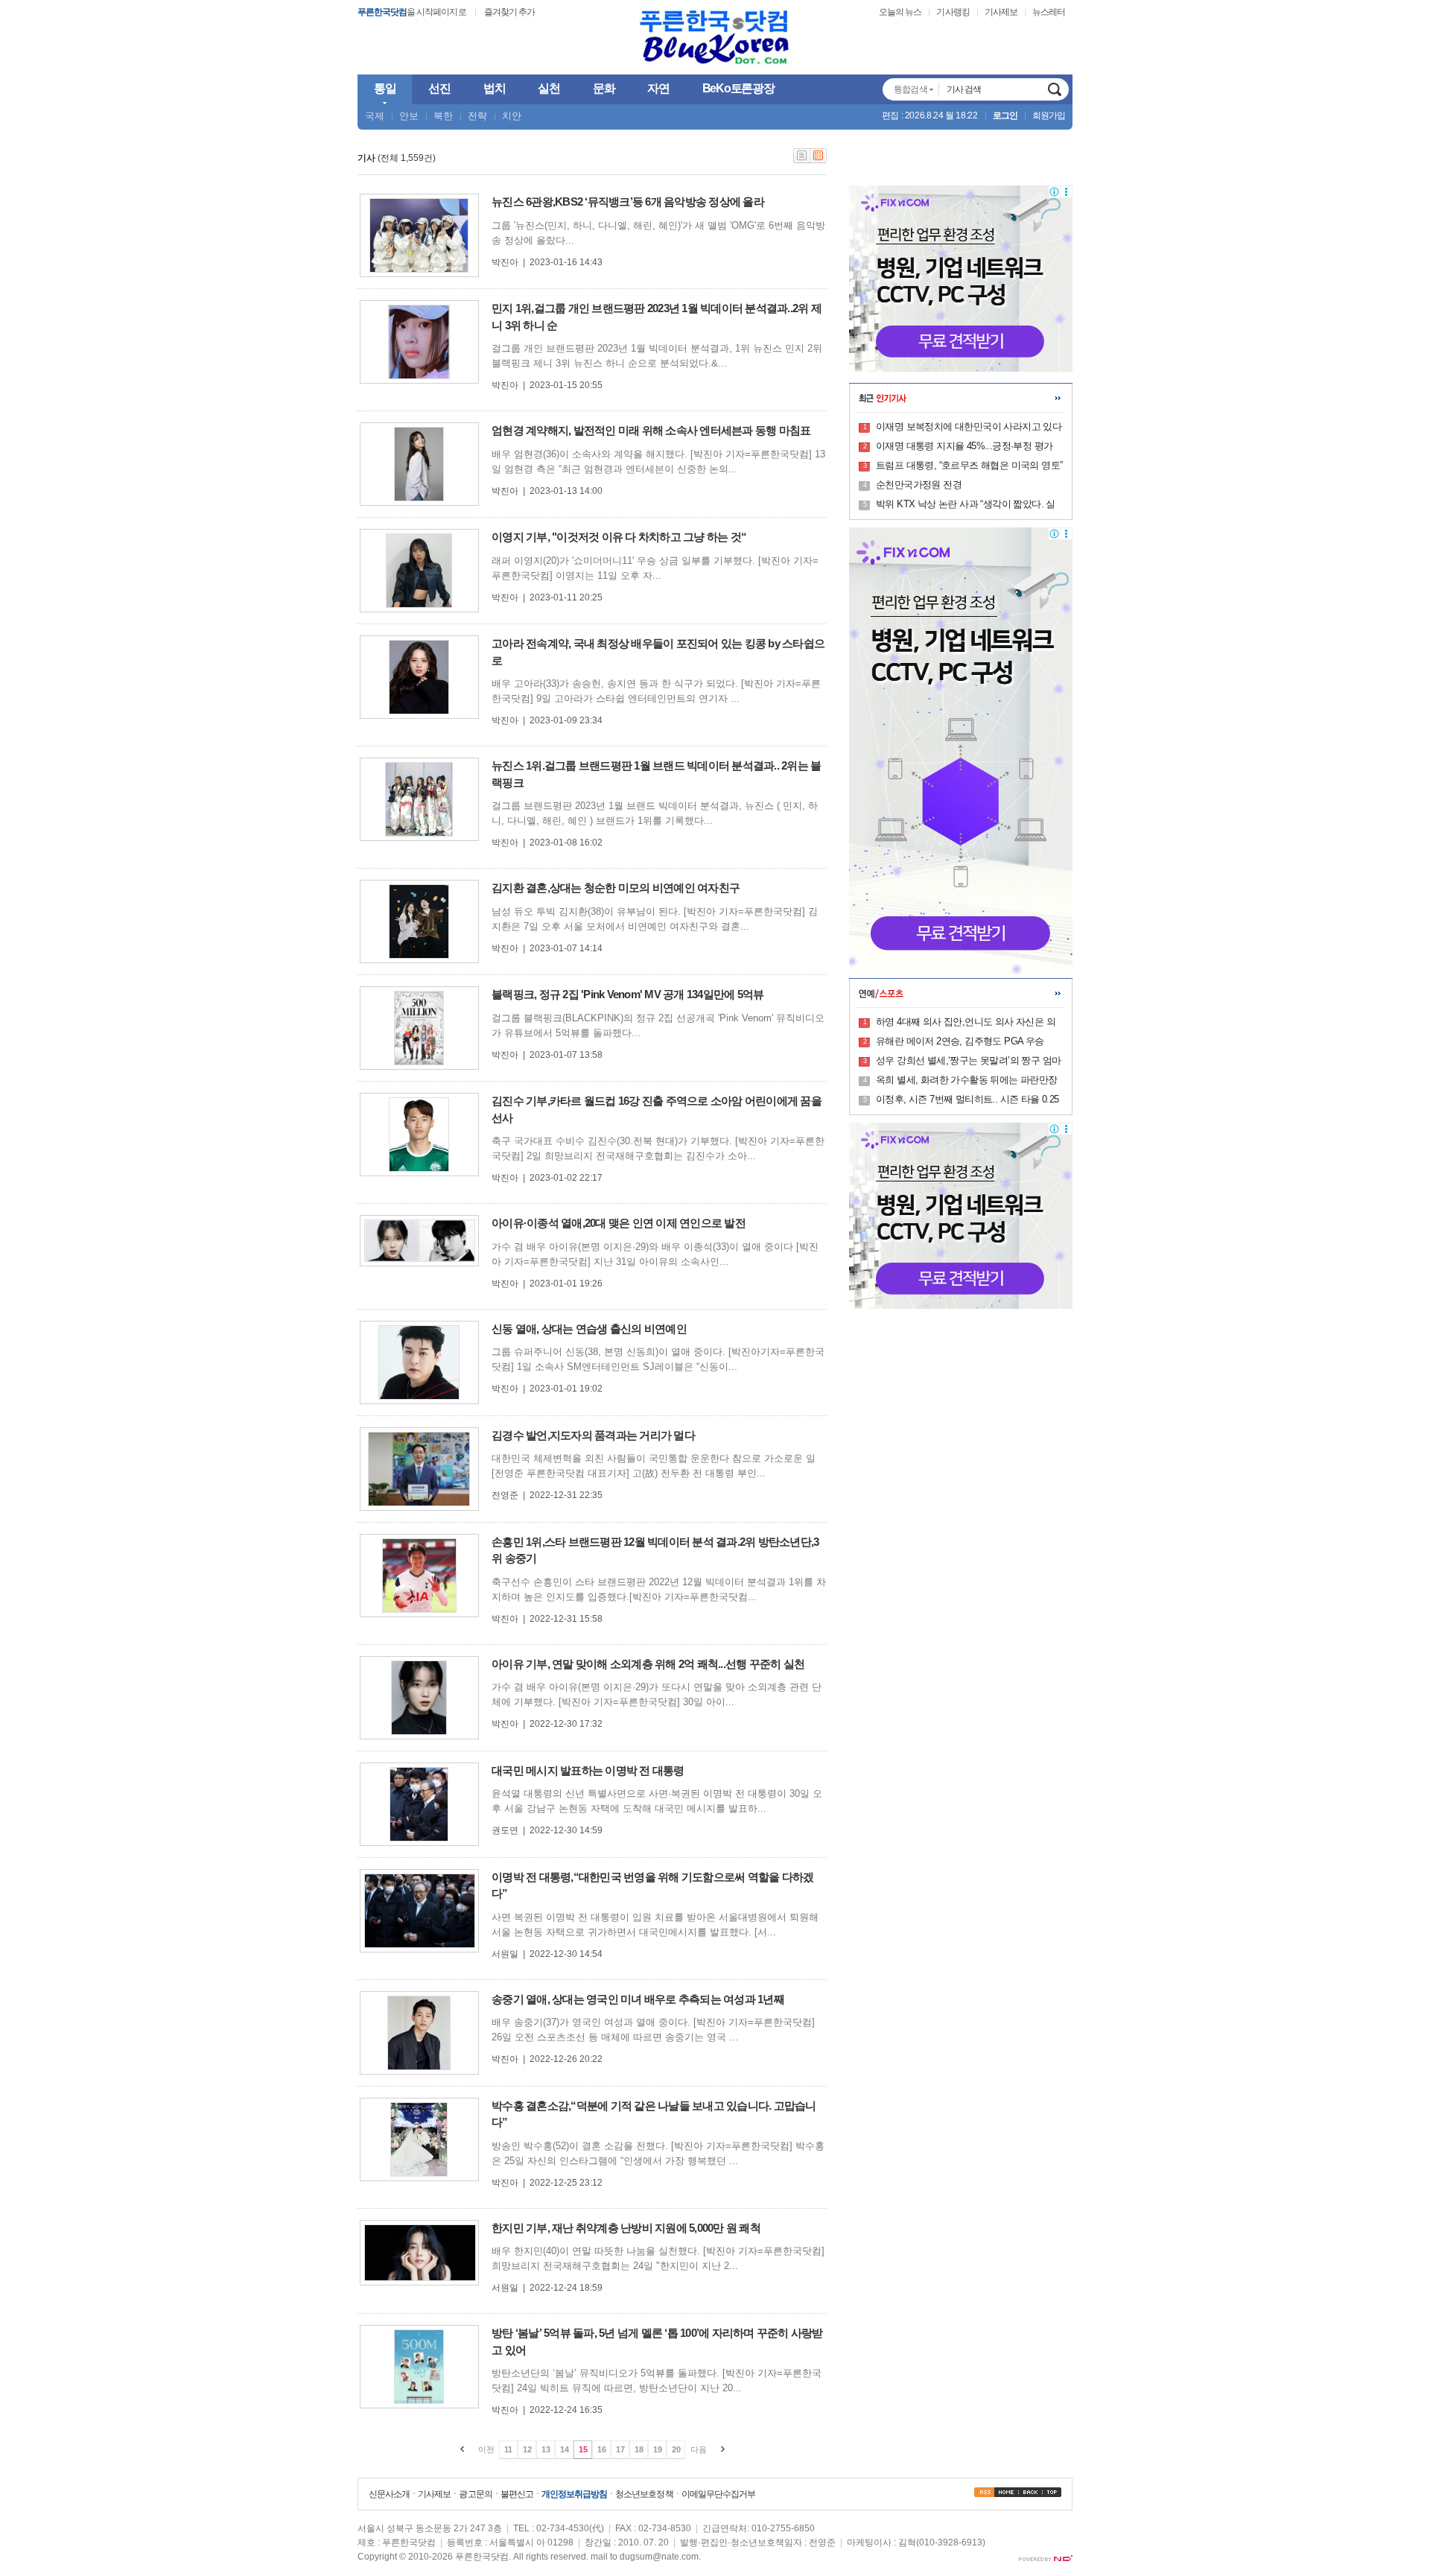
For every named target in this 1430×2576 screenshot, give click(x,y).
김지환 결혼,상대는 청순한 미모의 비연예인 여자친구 (616, 888)
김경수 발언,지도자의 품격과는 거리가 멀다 (593, 1435)
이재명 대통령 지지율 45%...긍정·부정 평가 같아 (964, 447)
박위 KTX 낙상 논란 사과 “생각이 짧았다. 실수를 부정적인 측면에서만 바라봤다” (966, 505)
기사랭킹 (953, 12)
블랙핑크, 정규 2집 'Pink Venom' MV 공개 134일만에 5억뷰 (627, 994)
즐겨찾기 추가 (509, 12)
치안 (512, 116)
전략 (477, 116)
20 (676, 2449)
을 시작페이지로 (412, 12)
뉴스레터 (1049, 12)
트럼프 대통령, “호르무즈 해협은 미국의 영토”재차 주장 (969, 466)
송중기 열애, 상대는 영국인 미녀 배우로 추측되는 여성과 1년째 (638, 1999)
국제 (375, 116)
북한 (443, 116)
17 (620, 2449)
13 (546, 2449)
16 (602, 2449)
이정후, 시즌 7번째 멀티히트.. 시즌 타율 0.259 (967, 1100)
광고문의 (475, 2494)
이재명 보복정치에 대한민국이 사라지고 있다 (969, 426)
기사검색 (1055, 89)
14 (565, 2449)
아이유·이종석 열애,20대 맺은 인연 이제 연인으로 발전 (619, 1223)
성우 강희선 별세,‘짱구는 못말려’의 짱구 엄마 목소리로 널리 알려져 (968, 1062)
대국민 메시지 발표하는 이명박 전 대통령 (588, 1770)
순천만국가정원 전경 (919, 485)
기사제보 (1001, 12)
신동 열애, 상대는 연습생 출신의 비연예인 (589, 1329)
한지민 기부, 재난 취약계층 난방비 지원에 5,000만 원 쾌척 (626, 2228)
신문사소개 (389, 2494)
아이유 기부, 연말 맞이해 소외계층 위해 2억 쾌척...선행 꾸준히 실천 (648, 1664)
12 (527, 2449)
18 (639, 2449)
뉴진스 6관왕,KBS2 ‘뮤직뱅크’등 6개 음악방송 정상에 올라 (628, 202)
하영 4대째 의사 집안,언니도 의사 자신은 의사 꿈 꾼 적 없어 (966, 1023)
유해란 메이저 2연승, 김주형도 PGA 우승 (960, 1041)
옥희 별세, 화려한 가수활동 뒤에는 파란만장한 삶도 (967, 1081)
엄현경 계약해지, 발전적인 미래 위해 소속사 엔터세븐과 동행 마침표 (651, 430)
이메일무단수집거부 (718, 2494)
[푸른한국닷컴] (715, 38)
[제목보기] (802, 160)
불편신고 (517, 2494)
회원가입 (1049, 115)
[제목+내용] (819, 160)
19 (658, 2449)
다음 (699, 2449)
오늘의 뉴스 (900, 12)
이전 (486, 2449)
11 (508, 2449)
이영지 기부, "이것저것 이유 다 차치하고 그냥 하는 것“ (619, 537)
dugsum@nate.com (659, 2557)
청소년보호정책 (644, 2494)
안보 (409, 116)
